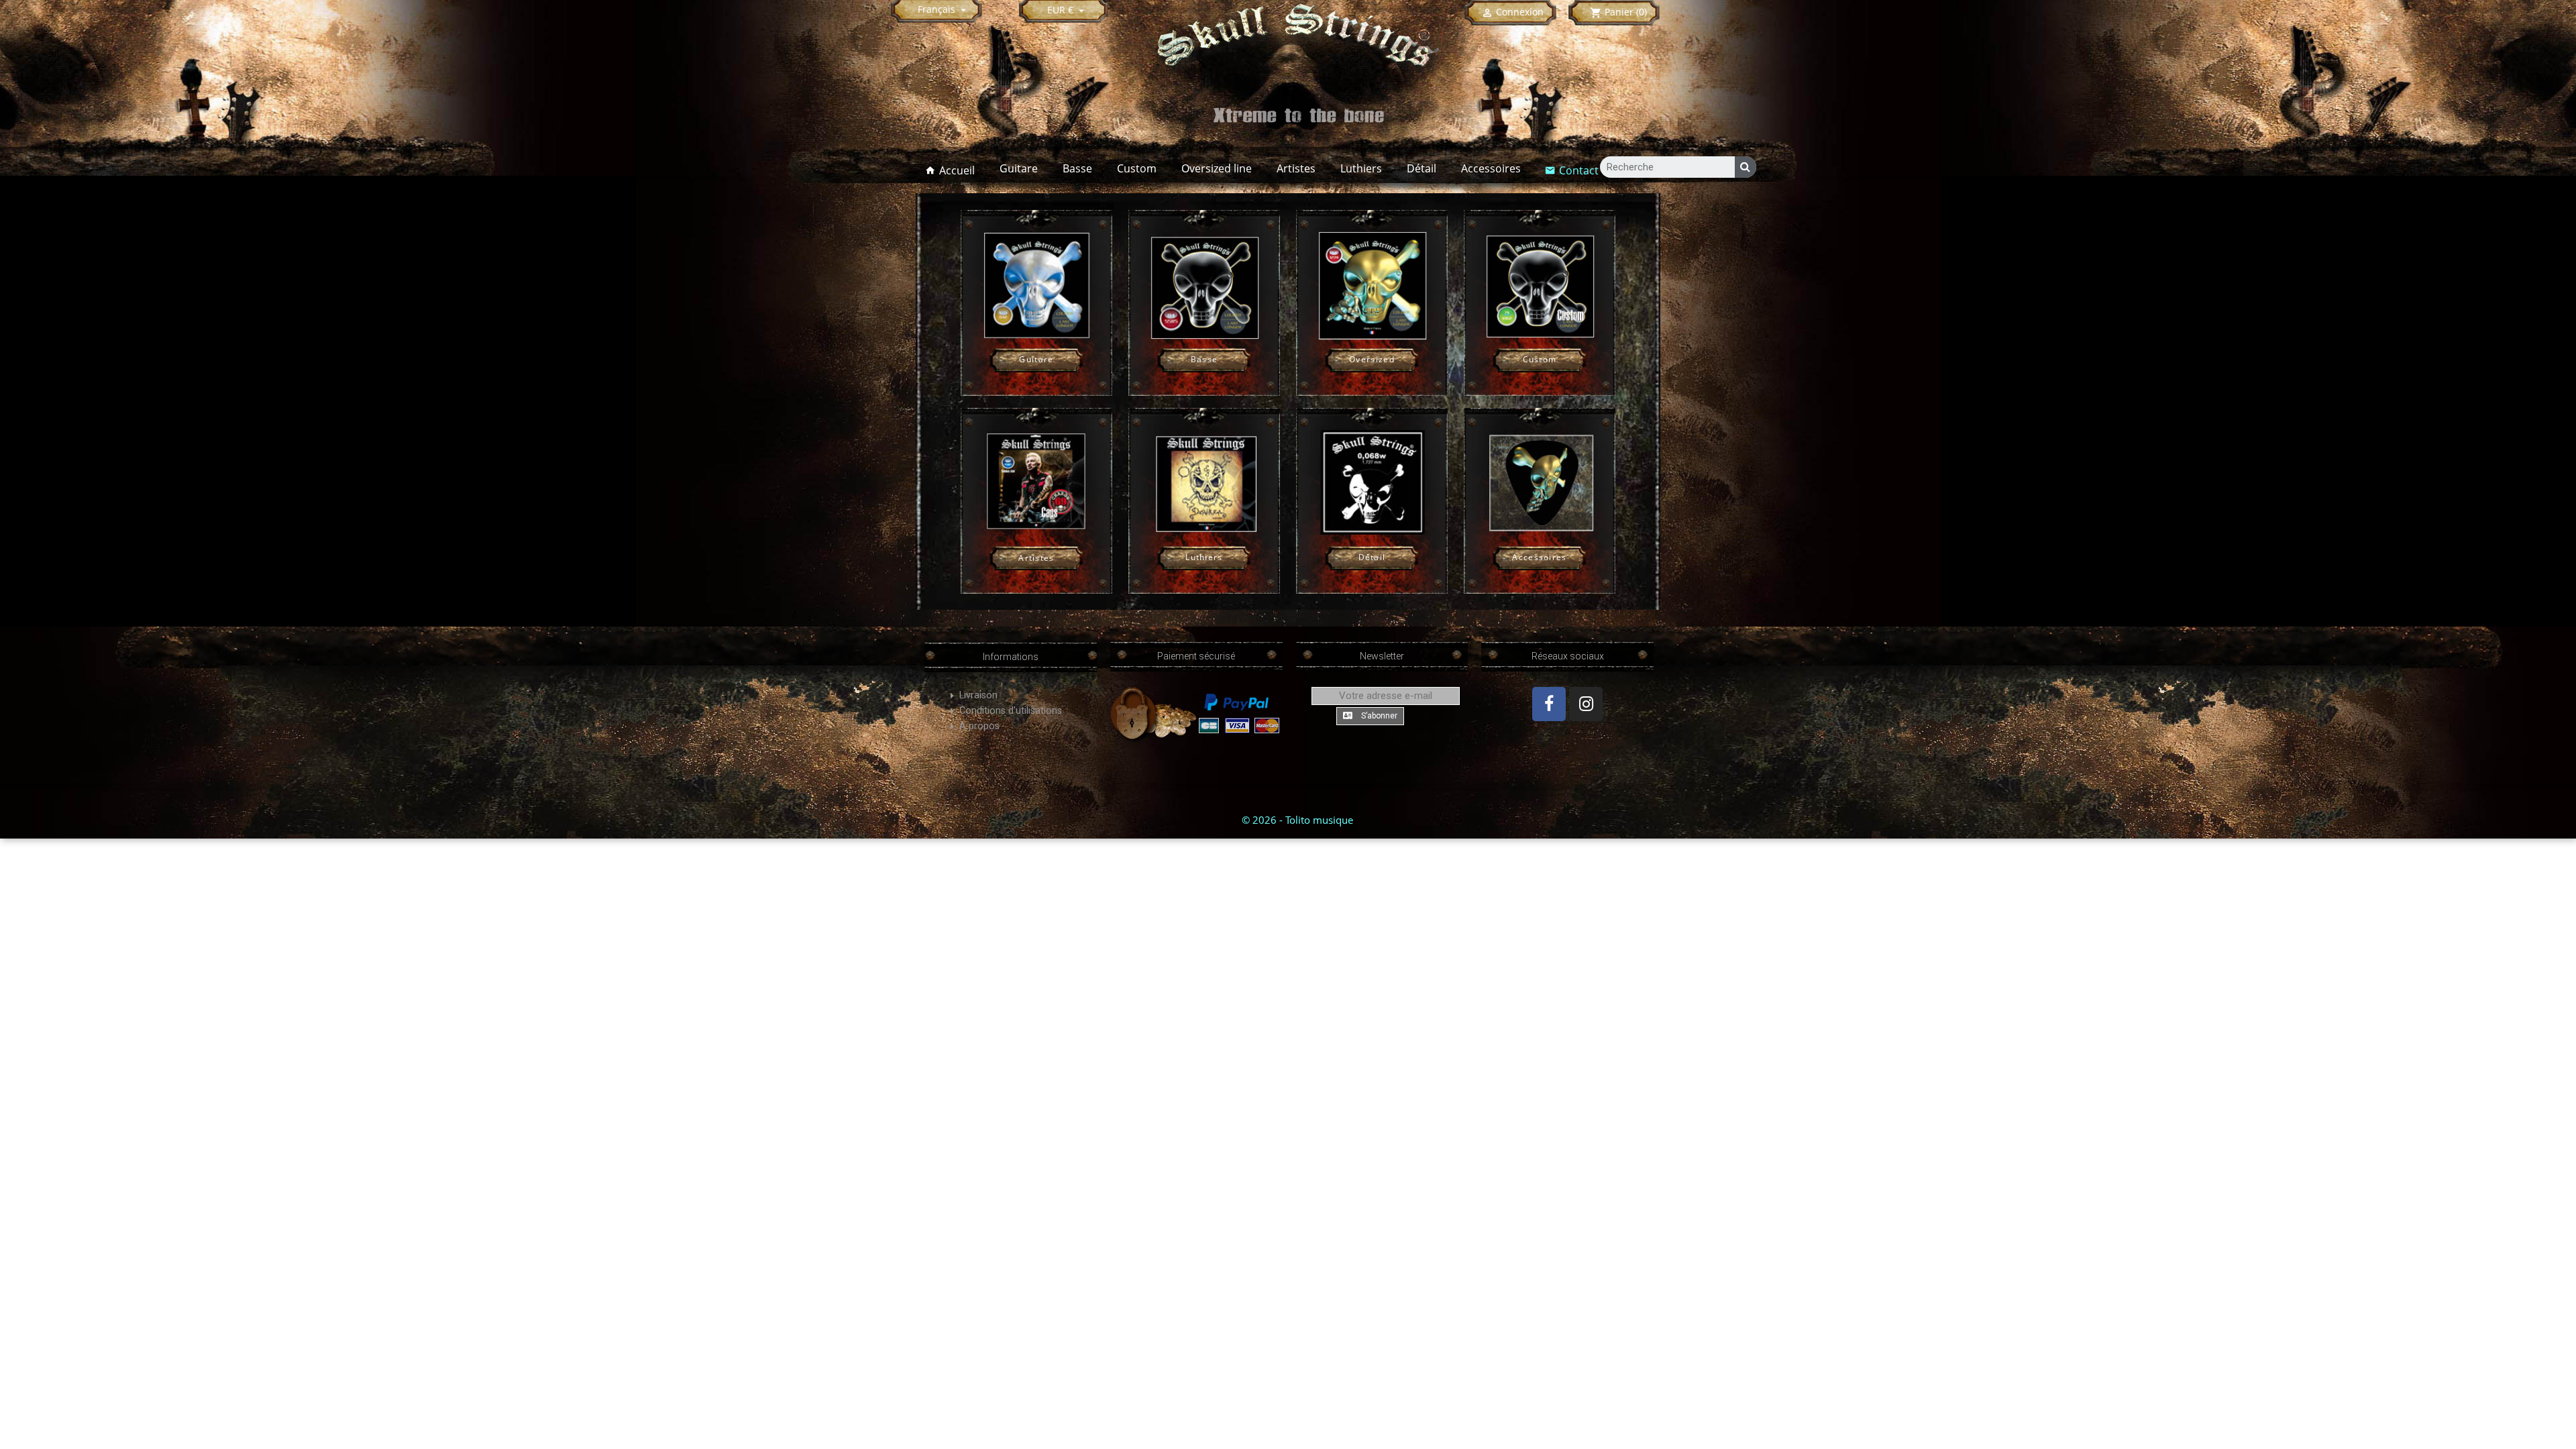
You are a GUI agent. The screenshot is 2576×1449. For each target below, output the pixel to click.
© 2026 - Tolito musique (1297, 820)
